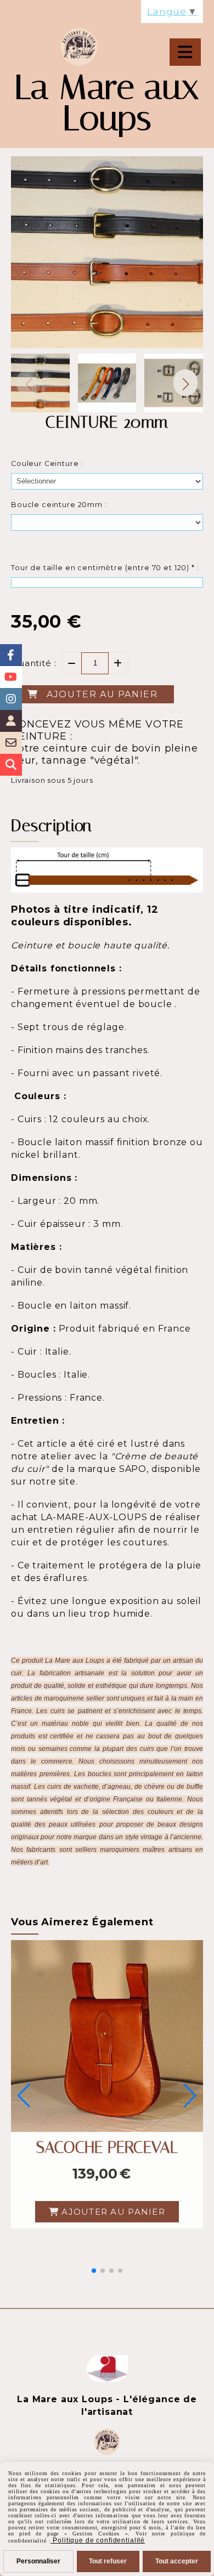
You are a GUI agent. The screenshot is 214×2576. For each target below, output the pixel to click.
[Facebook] (11, 655)
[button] (185, 383)
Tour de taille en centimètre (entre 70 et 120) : (105, 568)
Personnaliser (38, 2561)
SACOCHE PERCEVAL (107, 2147)
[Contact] (11, 743)
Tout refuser (108, 2561)
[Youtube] (11, 677)
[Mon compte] (11, 721)
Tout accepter (177, 2561)
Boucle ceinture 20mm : (59, 505)
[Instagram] (11, 699)
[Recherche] (11, 765)
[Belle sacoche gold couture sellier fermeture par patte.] (107, 2035)
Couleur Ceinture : (47, 464)
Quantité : (34, 663)
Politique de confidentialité (98, 2540)
